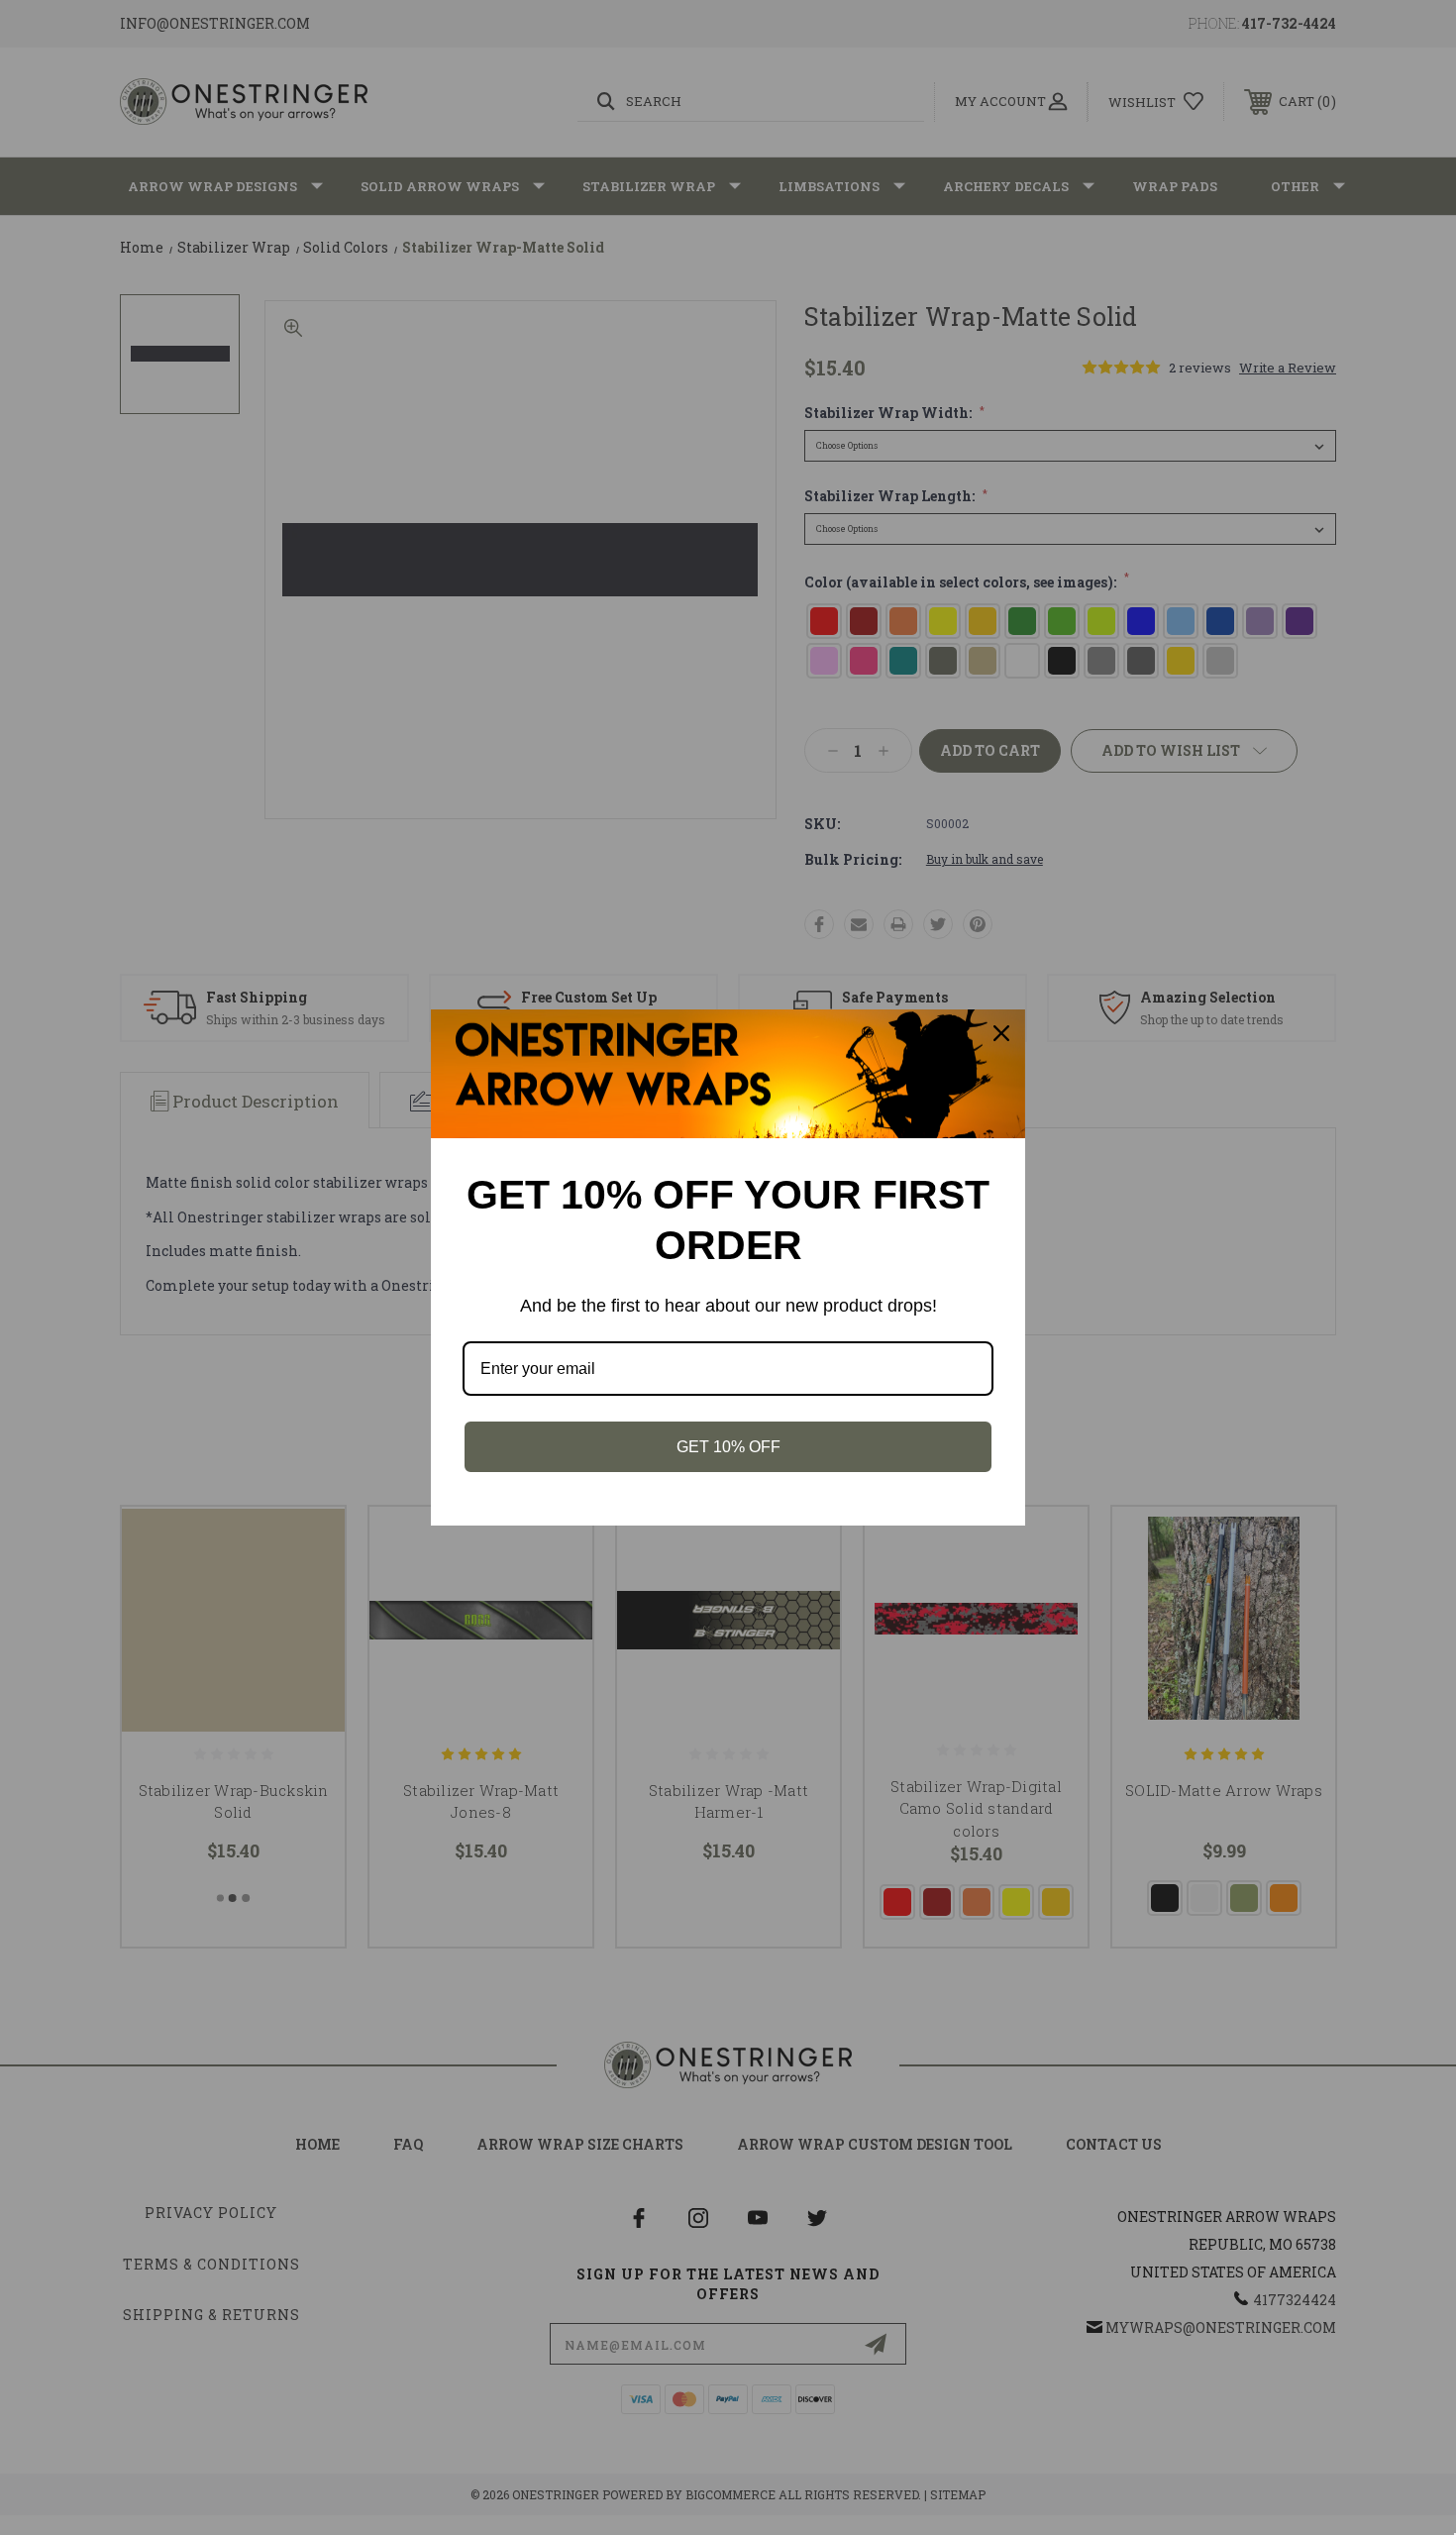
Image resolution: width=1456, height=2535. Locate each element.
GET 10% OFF (728, 1447)
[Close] (1001, 1033)
